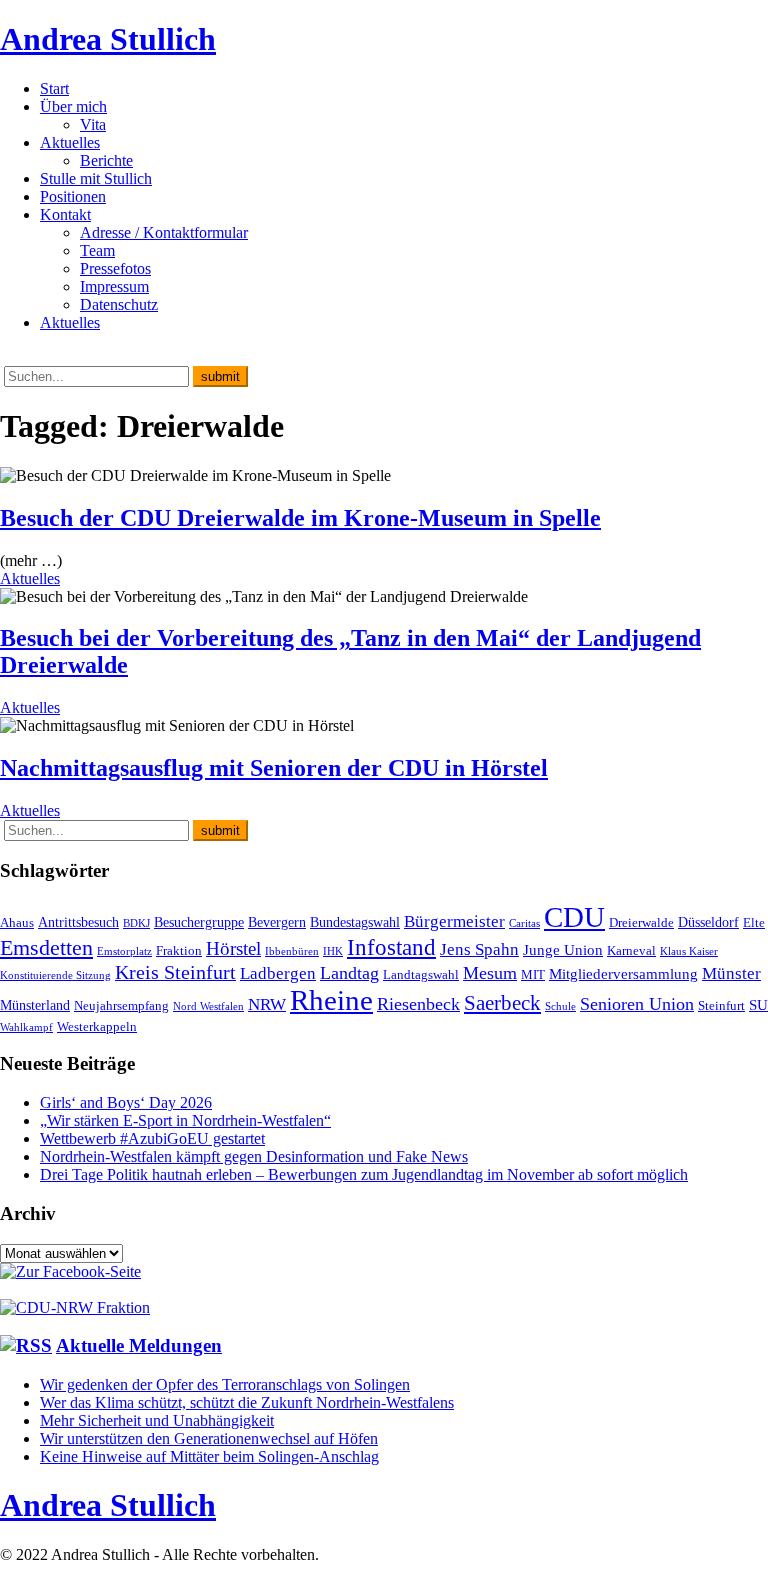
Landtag (349, 973)
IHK (333, 951)
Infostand (391, 947)
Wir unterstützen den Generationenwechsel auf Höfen (209, 1438)
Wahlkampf (26, 1027)
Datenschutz (119, 304)
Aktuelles (70, 142)
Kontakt (65, 214)
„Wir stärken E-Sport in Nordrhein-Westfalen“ (185, 1120)
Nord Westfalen (208, 1006)
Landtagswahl (421, 975)
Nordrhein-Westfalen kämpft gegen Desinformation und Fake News (254, 1156)
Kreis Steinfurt (175, 972)
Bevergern (277, 922)
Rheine (331, 1000)
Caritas (524, 923)
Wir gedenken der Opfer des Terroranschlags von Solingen (225, 1384)
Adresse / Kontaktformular (164, 232)
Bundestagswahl (355, 922)
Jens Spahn (479, 949)
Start (54, 88)
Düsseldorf (708, 922)
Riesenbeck (418, 1004)
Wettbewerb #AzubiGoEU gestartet (152, 1138)
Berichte (106, 160)
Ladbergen (278, 973)
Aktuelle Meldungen (139, 1345)
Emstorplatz (124, 951)
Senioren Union (637, 1004)
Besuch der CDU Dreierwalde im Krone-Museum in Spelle (300, 518)
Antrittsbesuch (78, 922)
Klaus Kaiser (689, 951)
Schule (560, 1006)
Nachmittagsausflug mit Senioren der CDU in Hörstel (274, 768)
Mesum (490, 973)
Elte (754, 923)
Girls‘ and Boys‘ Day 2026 (126, 1102)
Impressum (114, 286)
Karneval (631, 951)
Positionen (73, 196)
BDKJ (136, 923)
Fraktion (179, 951)
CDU (574, 917)
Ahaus (17, 923)
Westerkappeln (97, 1027)
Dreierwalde (641, 923)
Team (97, 250)
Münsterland (35, 1005)
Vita (93, 124)
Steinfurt (721, 1006)
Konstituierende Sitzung (55, 975)
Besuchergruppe (199, 922)
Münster (731, 973)
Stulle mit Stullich (96, 178)
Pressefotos (115, 268)
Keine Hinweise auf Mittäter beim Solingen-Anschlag (209, 1456)
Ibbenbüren (292, 951)
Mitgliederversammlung (623, 973)
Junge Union (563, 949)
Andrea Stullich (108, 39)
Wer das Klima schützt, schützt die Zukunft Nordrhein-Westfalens (247, 1402)
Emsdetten (46, 947)
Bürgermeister (454, 921)
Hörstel (233, 948)
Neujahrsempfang (121, 1006)
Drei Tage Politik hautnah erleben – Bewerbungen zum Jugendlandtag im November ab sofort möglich (364, 1174)
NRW (267, 1004)
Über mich (73, 106)
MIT (533, 975)
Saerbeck (502, 1002)
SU (758, 1004)
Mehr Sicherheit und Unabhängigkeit (157, 1420)
